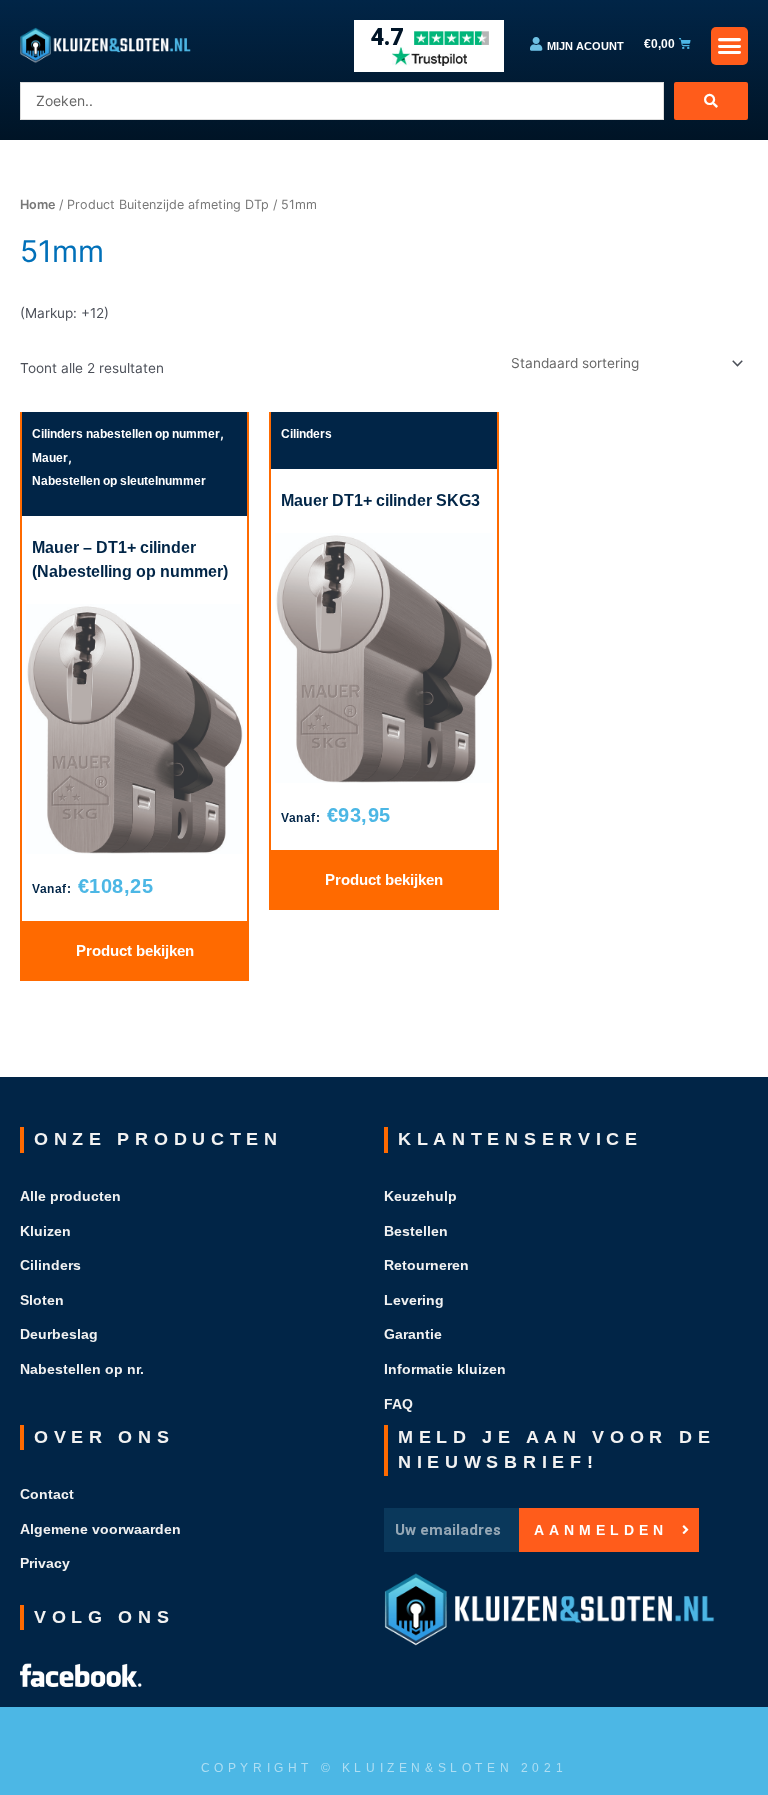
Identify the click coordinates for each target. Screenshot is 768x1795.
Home (37, 204)
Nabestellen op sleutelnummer (119, 481)
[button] (730, 46)
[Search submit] (711, 101)
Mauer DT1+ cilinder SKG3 (380, 500)
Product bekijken (135, 950)
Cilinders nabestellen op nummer (126, 434)
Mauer (50, 458)
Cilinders (306, 434)
